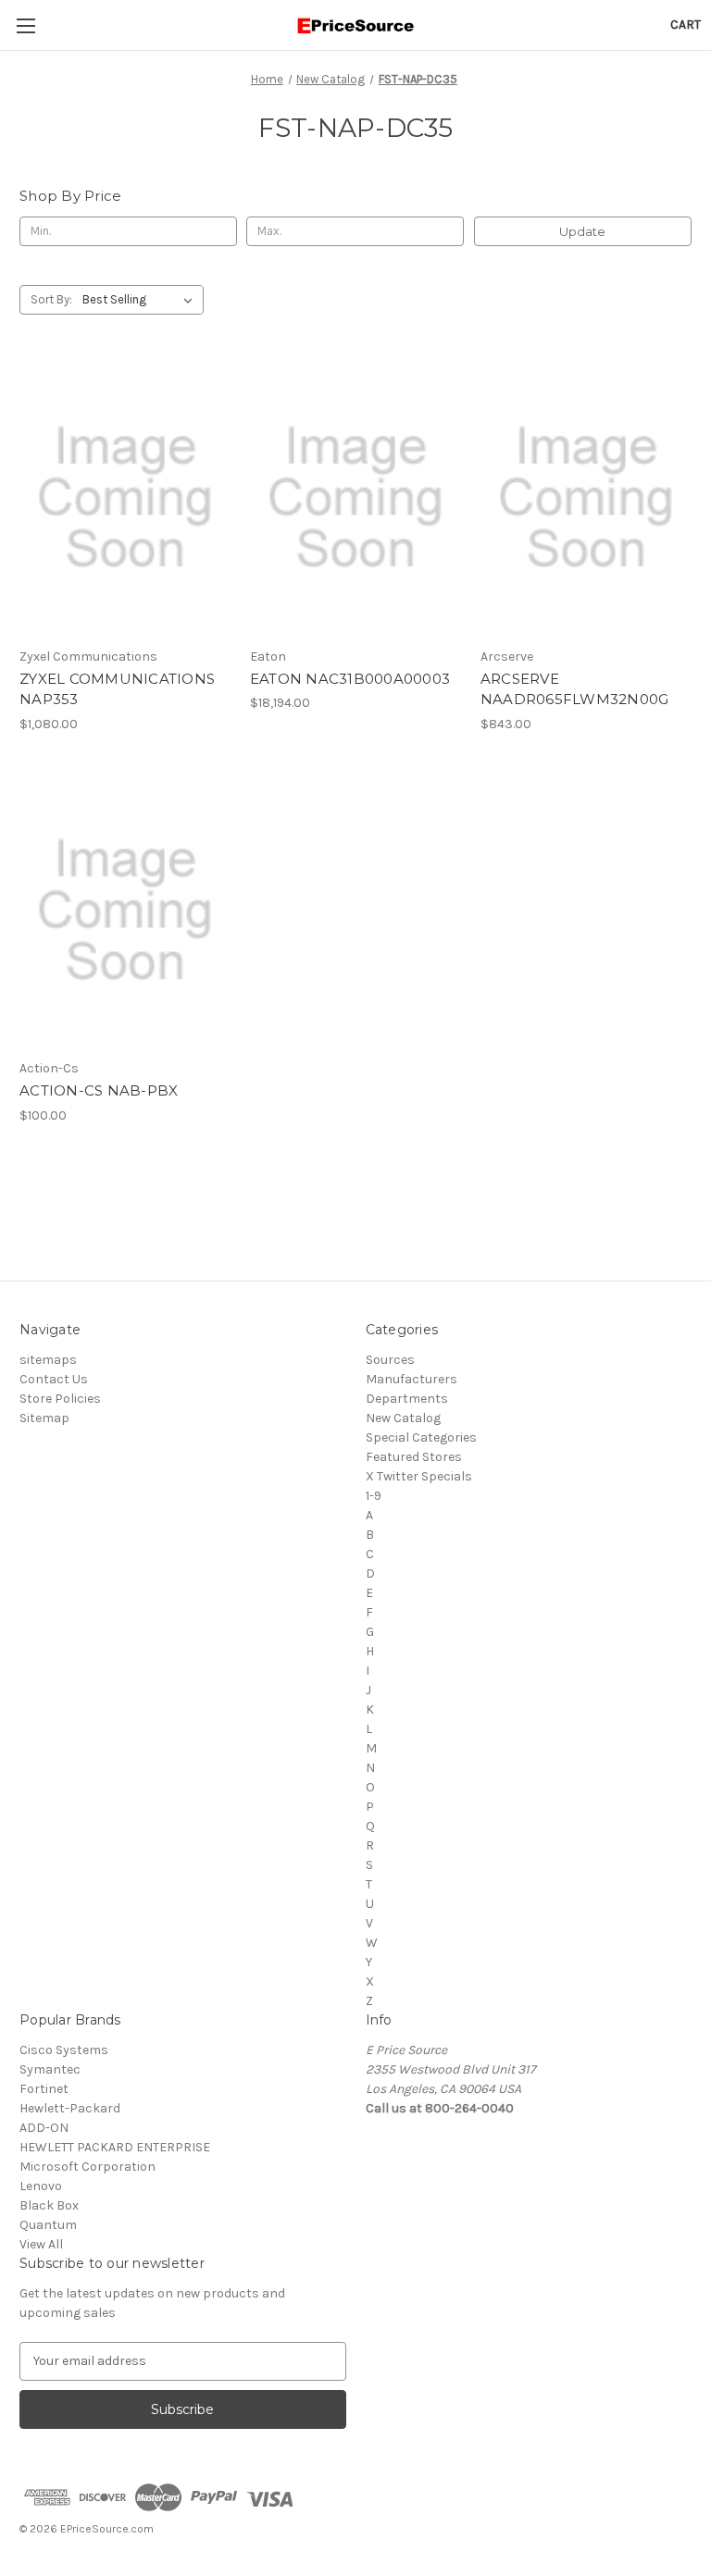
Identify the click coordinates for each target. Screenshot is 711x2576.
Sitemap (44, 1418)
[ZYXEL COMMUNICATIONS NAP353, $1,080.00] (125, 498)
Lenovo (41, 2186)
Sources (390, 1360)
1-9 (374, 1496)
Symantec (50, 2069)
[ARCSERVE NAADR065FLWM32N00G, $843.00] (586, 498)
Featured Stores (414, 1457)
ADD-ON (44, 2128)
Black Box (49, 2205)
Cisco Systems (64, 2050)
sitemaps (48, 1360)
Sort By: (51, 299)
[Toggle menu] (25, 25)
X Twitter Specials (419, 1476)
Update (582, 231)
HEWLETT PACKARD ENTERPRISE (115, 2147)
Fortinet (44, 2089)
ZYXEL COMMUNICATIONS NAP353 (117, 689)
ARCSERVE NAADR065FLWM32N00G (575, 689)
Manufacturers (412, 1379)
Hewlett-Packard (70, 2108)
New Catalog (403, 1418)
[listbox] (141, 300)
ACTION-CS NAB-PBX (99, 1090)
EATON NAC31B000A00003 (350, 679)
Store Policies (60, 1399)
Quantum (48, 2225)
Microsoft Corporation (87, 2167)
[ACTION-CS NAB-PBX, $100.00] (125, 911)
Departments (407, 1399)
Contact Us (54, 1379)
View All (41, 2244)
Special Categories (421, 1437)
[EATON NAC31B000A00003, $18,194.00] (355, 498)
